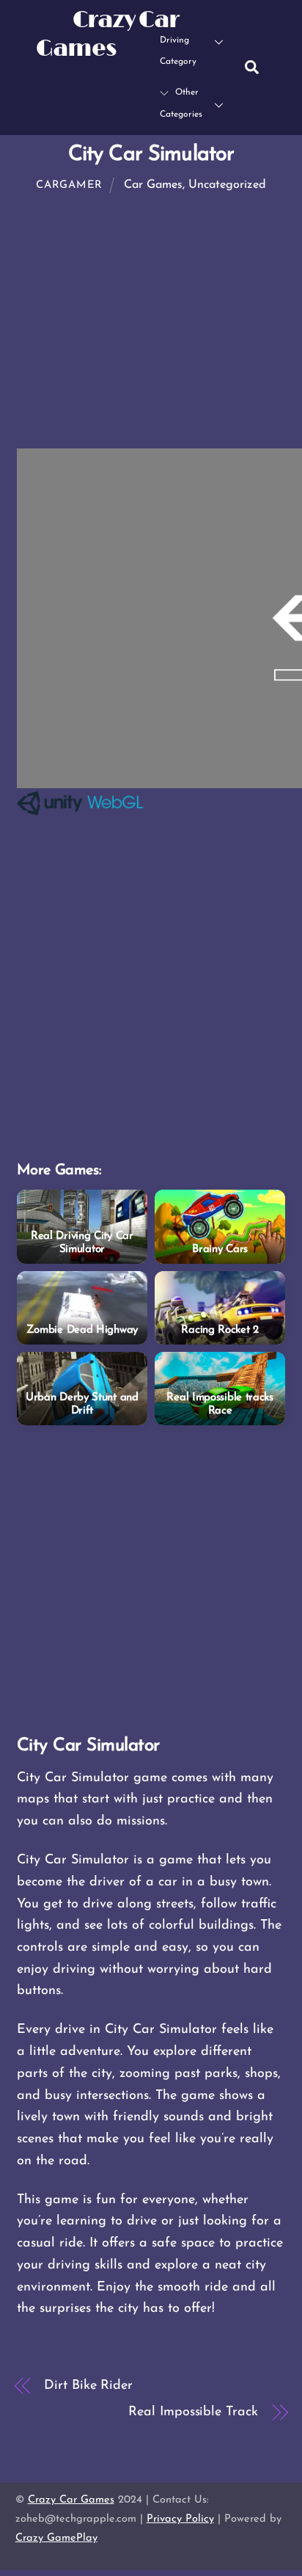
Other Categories (181, 103)
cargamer (69, 185)
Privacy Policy (180, 2519)
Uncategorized (227, 185)
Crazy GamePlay (56, 2538)
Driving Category (178, 51)
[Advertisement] (151, 1000)
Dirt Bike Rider (88, 2386)
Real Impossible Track (193, 2412)
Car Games (153, 185)
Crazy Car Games (71, 2500)
